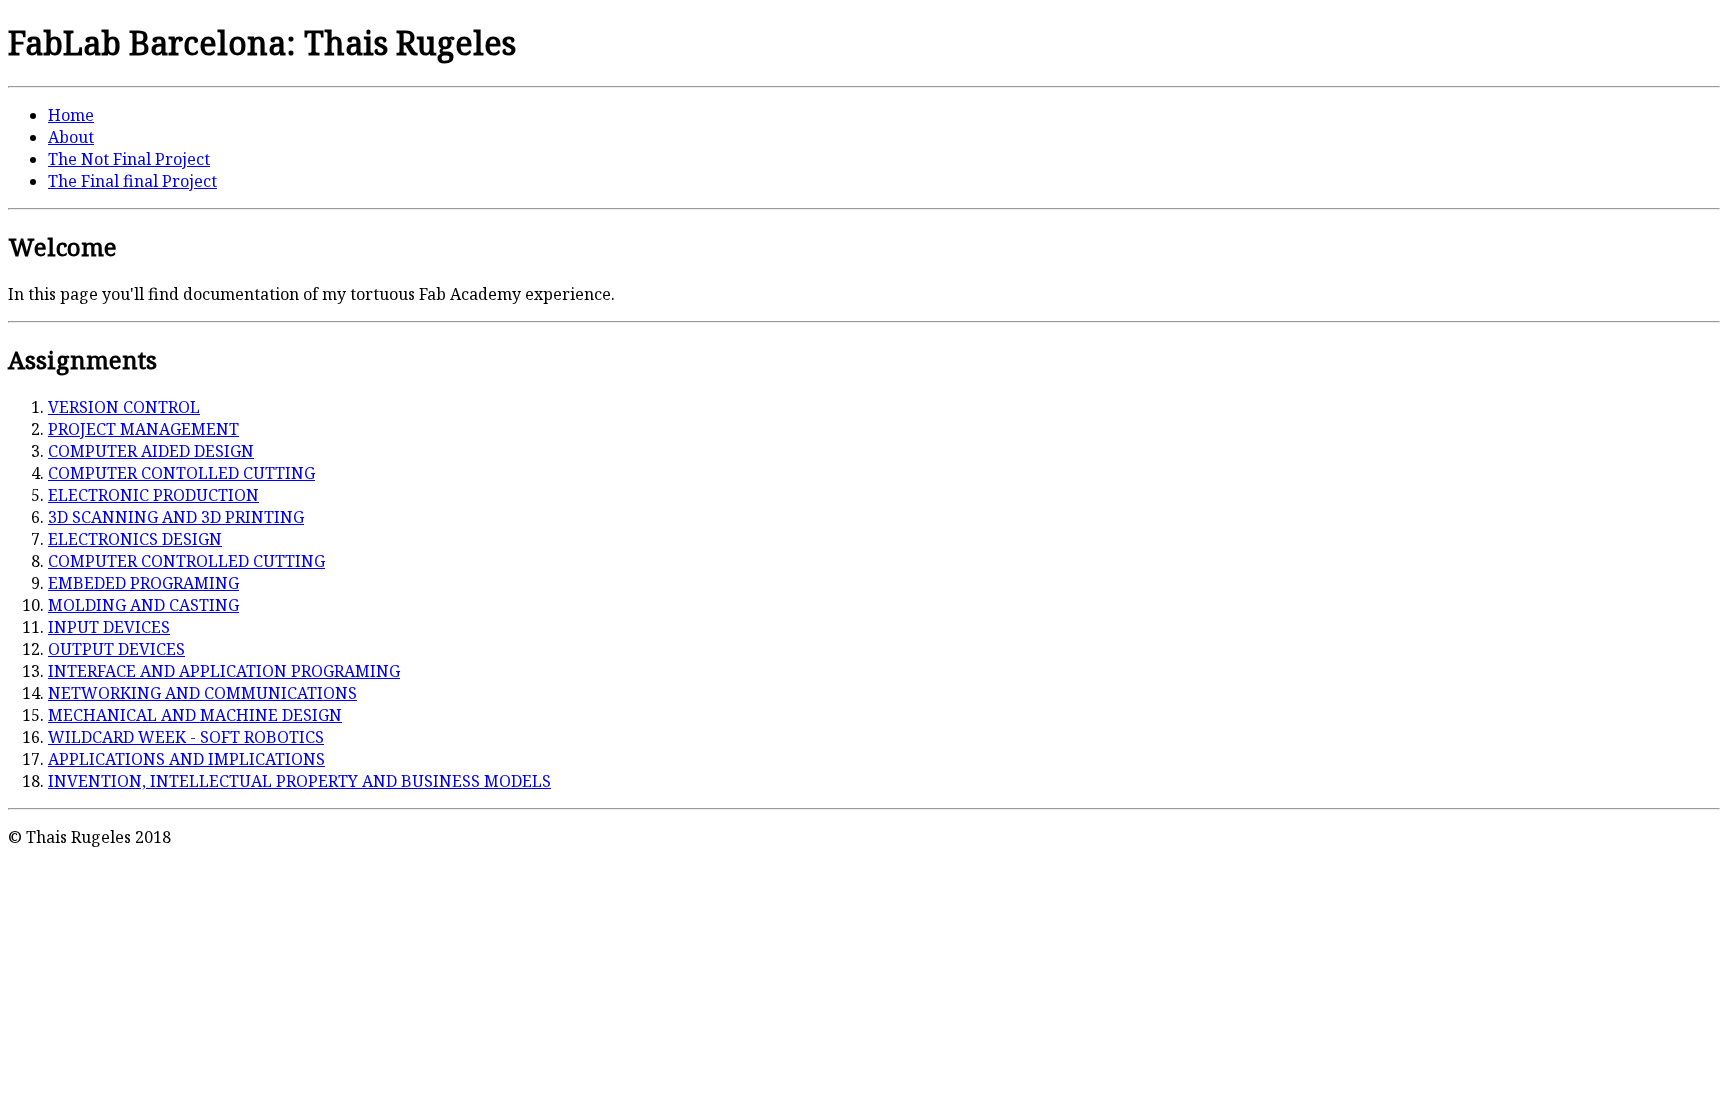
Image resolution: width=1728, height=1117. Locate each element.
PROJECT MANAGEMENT (143, 429)
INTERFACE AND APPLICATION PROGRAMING (224, 671)
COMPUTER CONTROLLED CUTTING (186, 561)
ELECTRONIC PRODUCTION (153, 495)
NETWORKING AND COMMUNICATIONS (202, 693)
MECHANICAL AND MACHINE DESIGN (195, 715)
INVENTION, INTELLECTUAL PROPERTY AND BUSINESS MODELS (299, 781)
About (71, 137)
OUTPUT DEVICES (116, 649)
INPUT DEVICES (109, 627)
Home (71, 115)
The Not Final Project (129, 159)
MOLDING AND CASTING (143, 605)
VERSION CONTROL (124, 407)
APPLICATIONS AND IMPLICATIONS (186, 759)
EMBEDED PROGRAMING (143, 583)
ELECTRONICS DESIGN (135, 539)
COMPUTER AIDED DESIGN (151, 451)
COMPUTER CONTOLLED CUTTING (181, 473)
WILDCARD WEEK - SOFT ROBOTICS (186, 737)
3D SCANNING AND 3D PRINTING (176, 517)
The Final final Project (132, 181)
